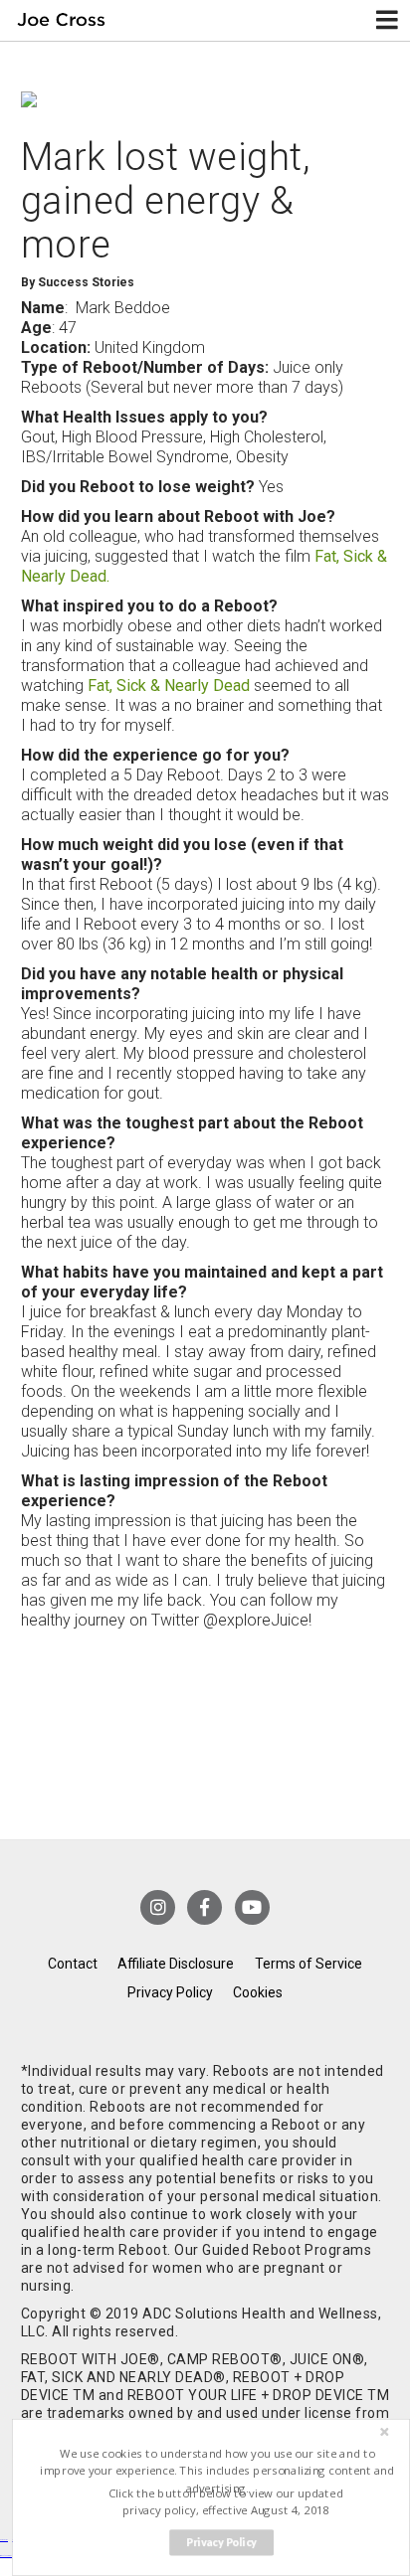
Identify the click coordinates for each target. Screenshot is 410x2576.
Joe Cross (62, 20)
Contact (73, 1964)
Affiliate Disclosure (176, 1964)
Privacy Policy (170, 1992)
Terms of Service (308, 1964)
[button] (217, 2471)
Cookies (258, 1992)
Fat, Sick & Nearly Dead (169, 686)
